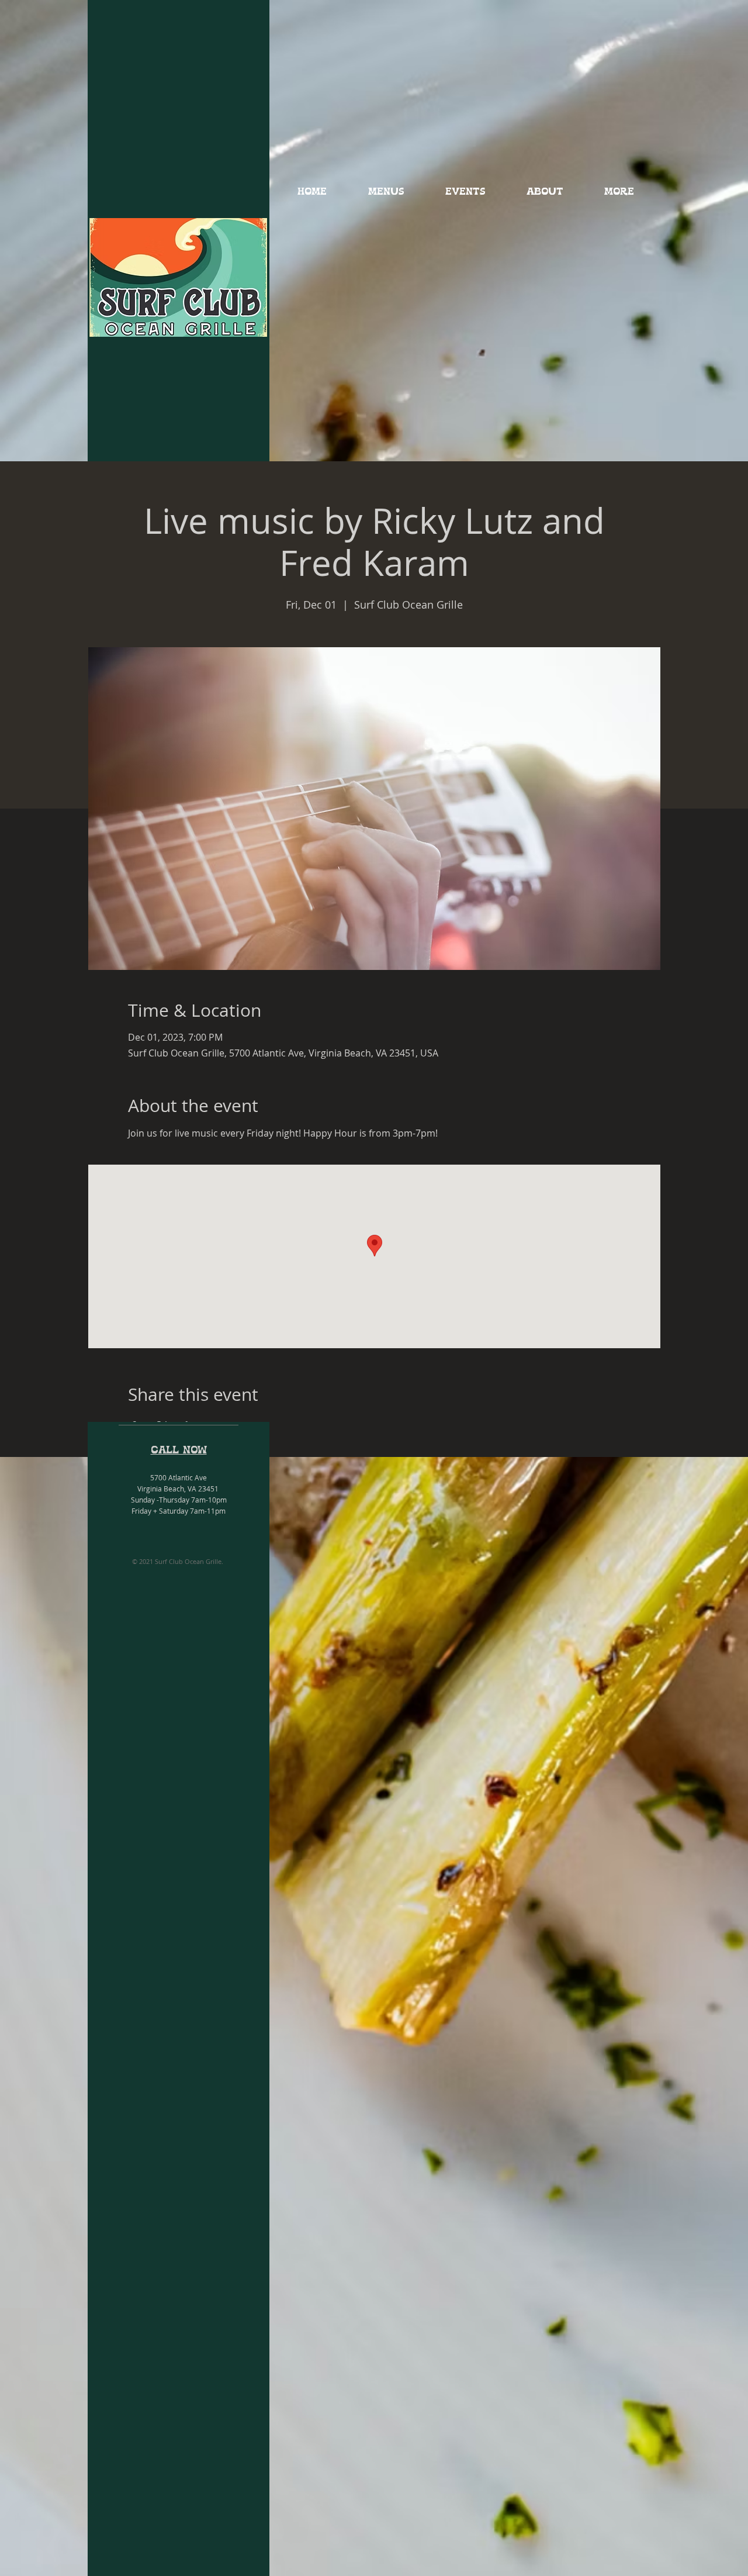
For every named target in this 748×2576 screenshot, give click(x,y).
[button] (386, 192)
